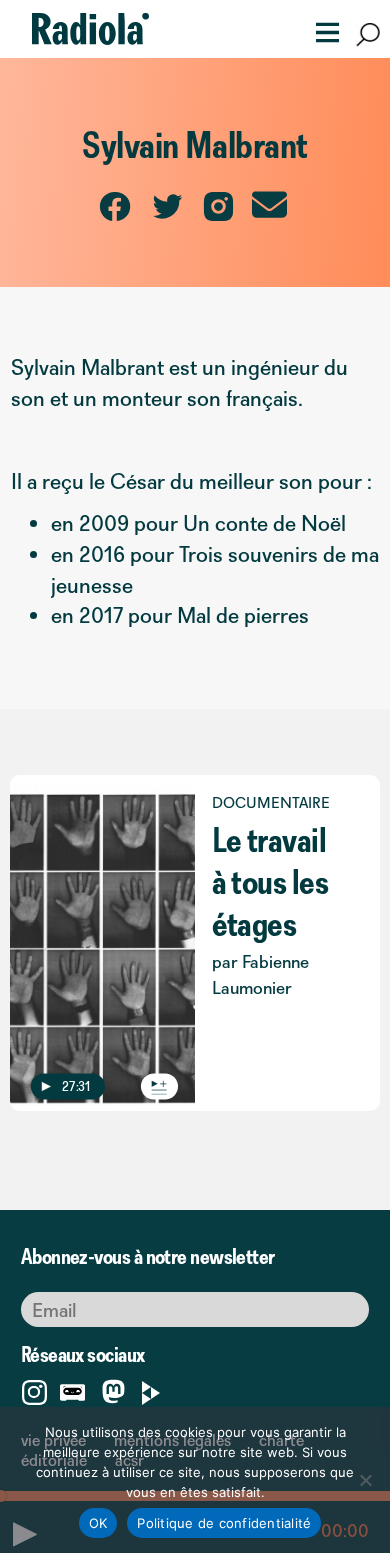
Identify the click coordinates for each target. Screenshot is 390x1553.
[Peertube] (151, 1388)
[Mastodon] (113, 1393)
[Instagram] (34, 1388)
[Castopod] (72, 1388)
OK (98, 1523)
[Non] (365, 1480)
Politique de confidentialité (224, 1523)
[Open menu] (321, 30)
